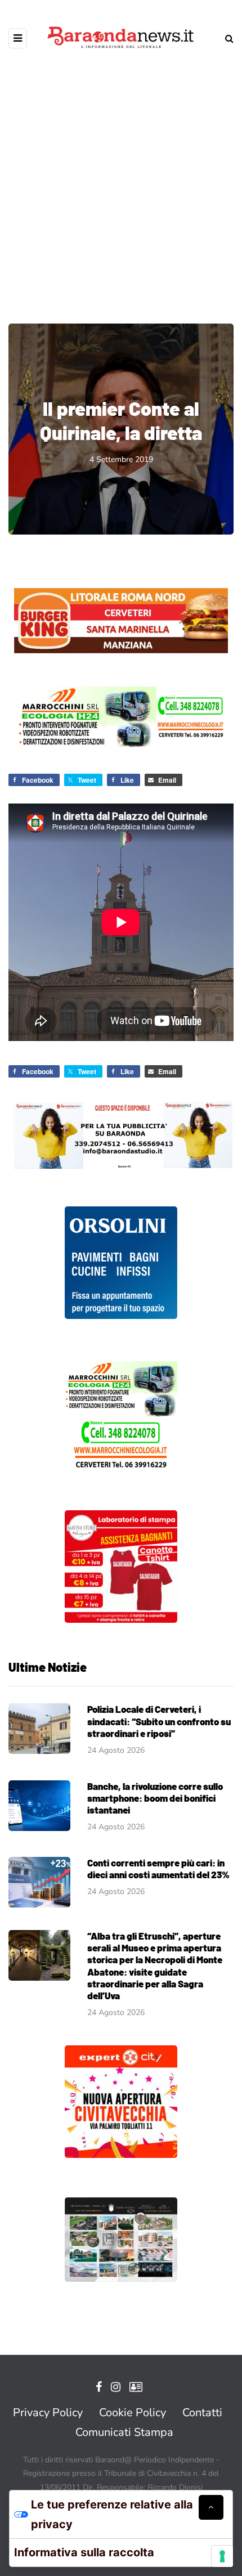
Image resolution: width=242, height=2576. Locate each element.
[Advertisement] (121, 177)
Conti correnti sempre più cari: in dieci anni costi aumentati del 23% (158, 1868)
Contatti (202, 2413)
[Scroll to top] (211, 2507)
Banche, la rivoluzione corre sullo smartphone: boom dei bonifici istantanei (155, 1798)
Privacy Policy (48, 2413)
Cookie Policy (133, 2413)
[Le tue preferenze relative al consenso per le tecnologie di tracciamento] (222, 2556)
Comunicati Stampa (124, 2432)
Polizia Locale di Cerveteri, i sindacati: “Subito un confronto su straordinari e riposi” (159, 1721)
